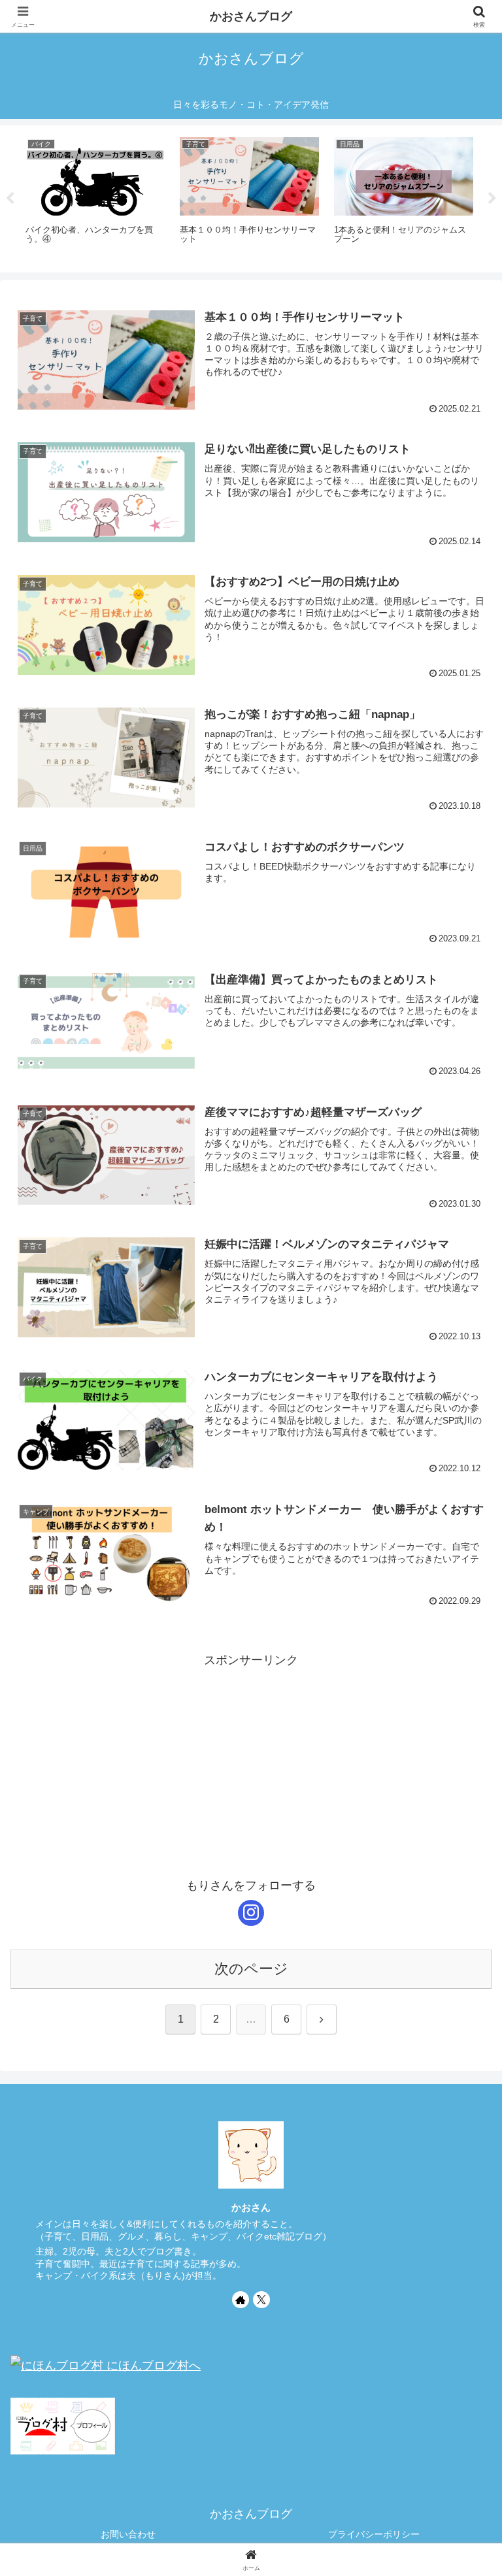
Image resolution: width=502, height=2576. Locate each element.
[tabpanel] (95, 197)
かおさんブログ (251, 16)
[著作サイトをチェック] (241, 2300)
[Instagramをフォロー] (251, 1913)
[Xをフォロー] (261, 2300)
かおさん (251, 2207)
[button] (464, 1996)
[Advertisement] (251, 1762)
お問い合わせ (128, 2534)
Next (492, 199)
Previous (10, 199)
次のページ (251, 1969)
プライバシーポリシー (374, 2534)
